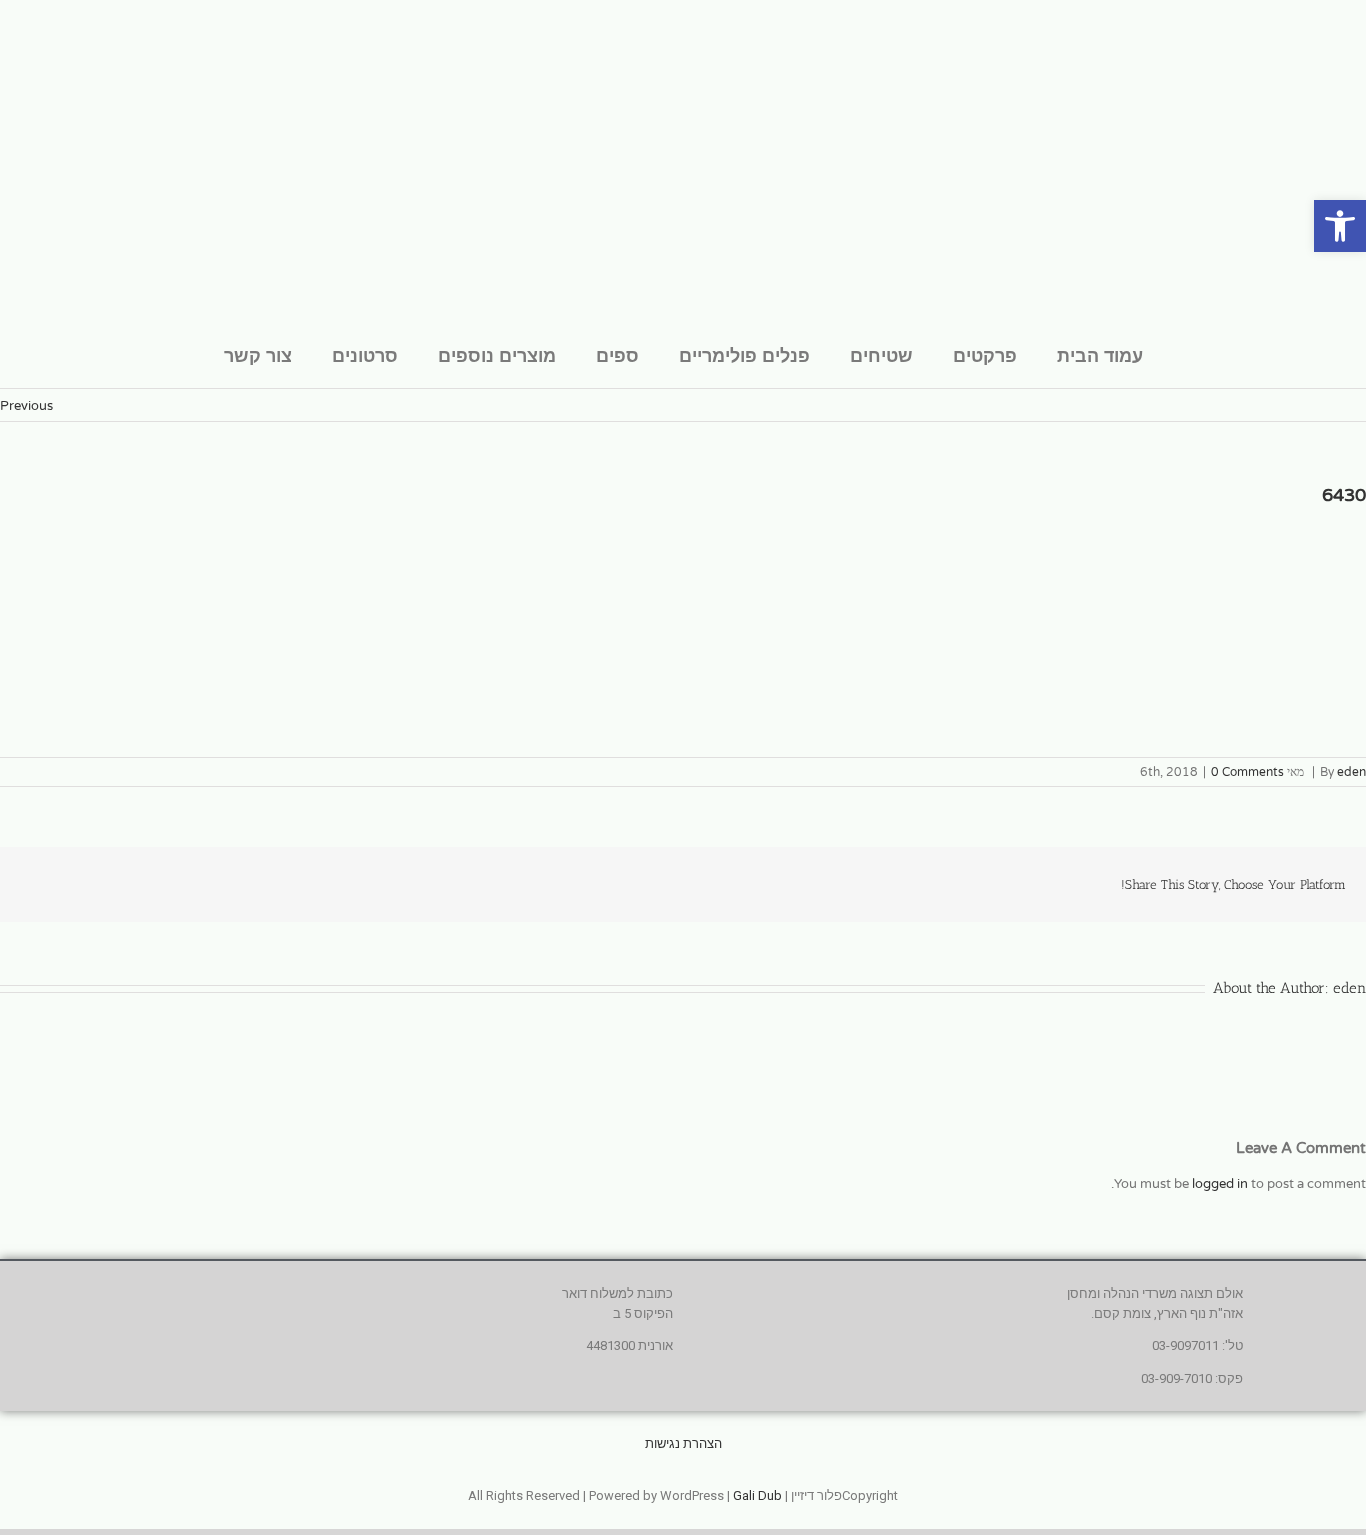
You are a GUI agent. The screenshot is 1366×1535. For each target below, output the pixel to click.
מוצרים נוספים (497, 355)
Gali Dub (757, 1495)
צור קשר (258, 355)
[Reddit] (186, 875)
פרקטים (985, 355)
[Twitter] (250, 875)
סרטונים (365, 355)
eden (1351, 772)
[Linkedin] (218, 875)
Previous (26, 406)
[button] (1340, 226)
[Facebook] (282, 875)
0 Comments (1247, 772)
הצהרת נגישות (683, 1443)
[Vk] (58, 875)
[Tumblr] (154, 875)
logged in (1220, 1184)
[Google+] (122, 875)
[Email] (26, 875)
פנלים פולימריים (744, 355)
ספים (617, 355)
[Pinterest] (90, 875)
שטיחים (881, 355)
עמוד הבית (1100, 355)
